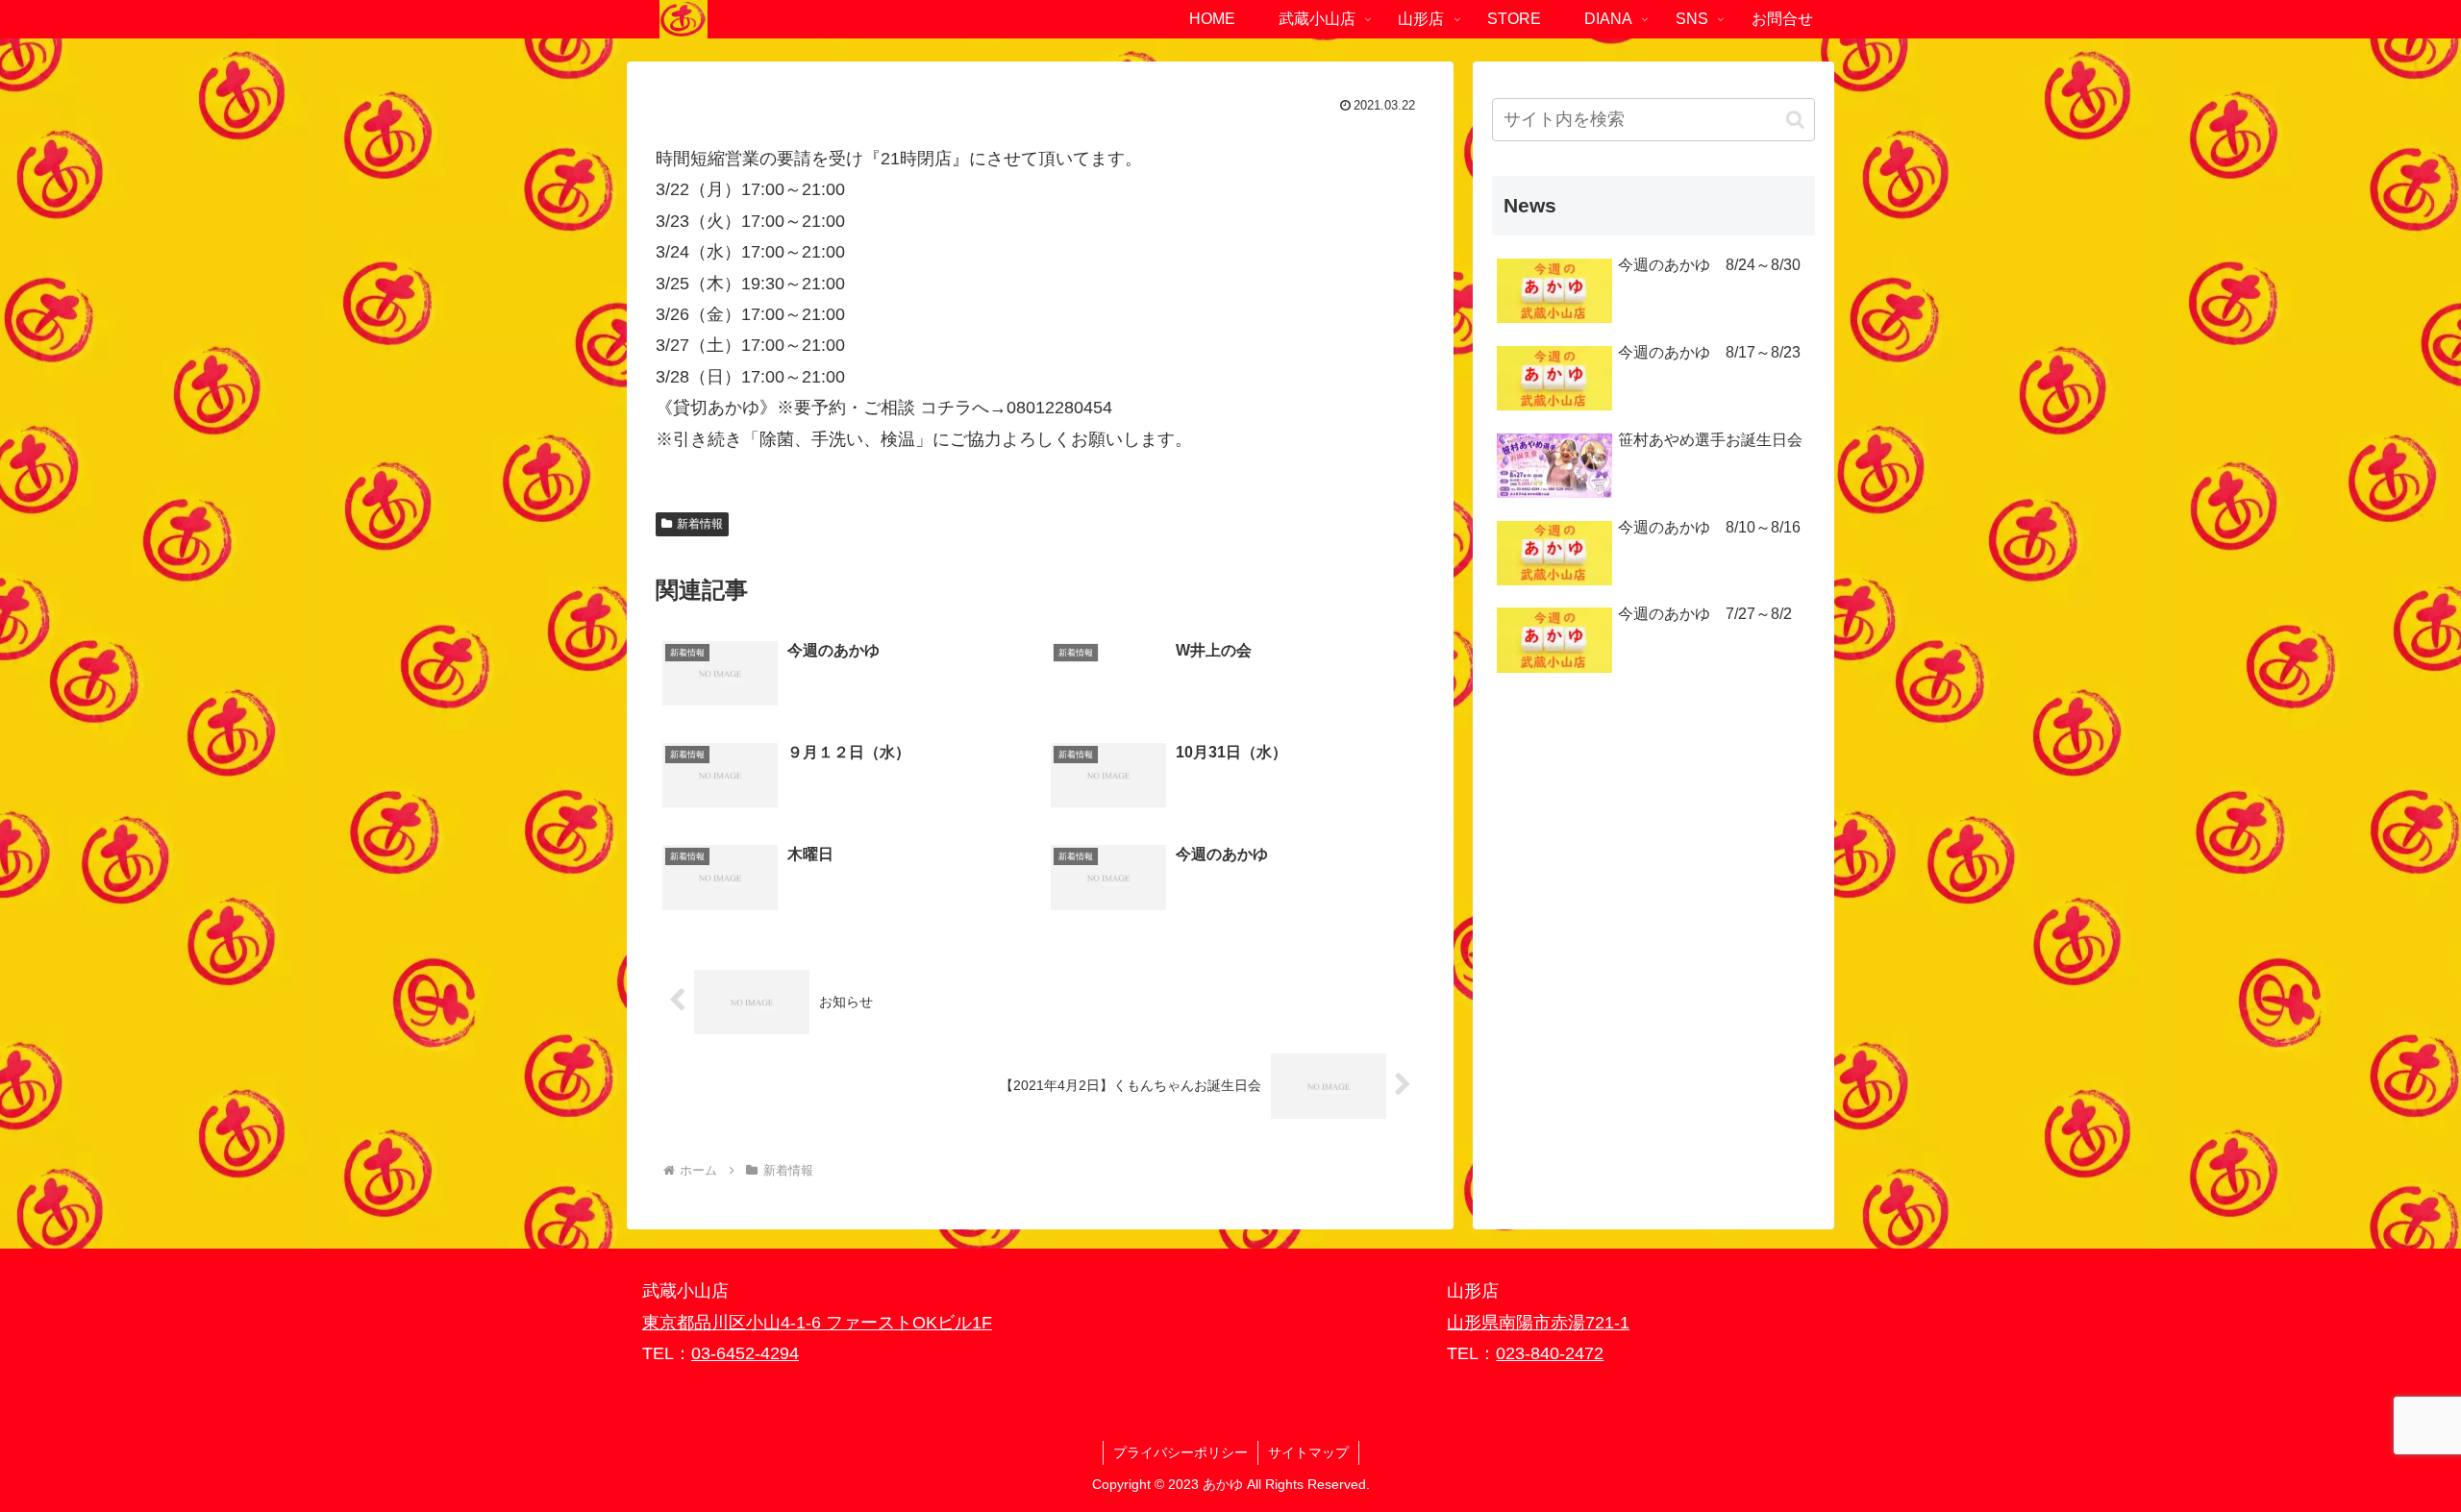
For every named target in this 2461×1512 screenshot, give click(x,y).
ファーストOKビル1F (909, 1323)
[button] (1795, 120)
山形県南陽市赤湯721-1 (1538, 1323)
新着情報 (700, 524)
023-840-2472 (1550, 1353)
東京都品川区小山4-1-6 (734, 1323)
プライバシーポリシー (1181, 1452)
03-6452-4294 (745, 1353)
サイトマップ (1308, 1452)
